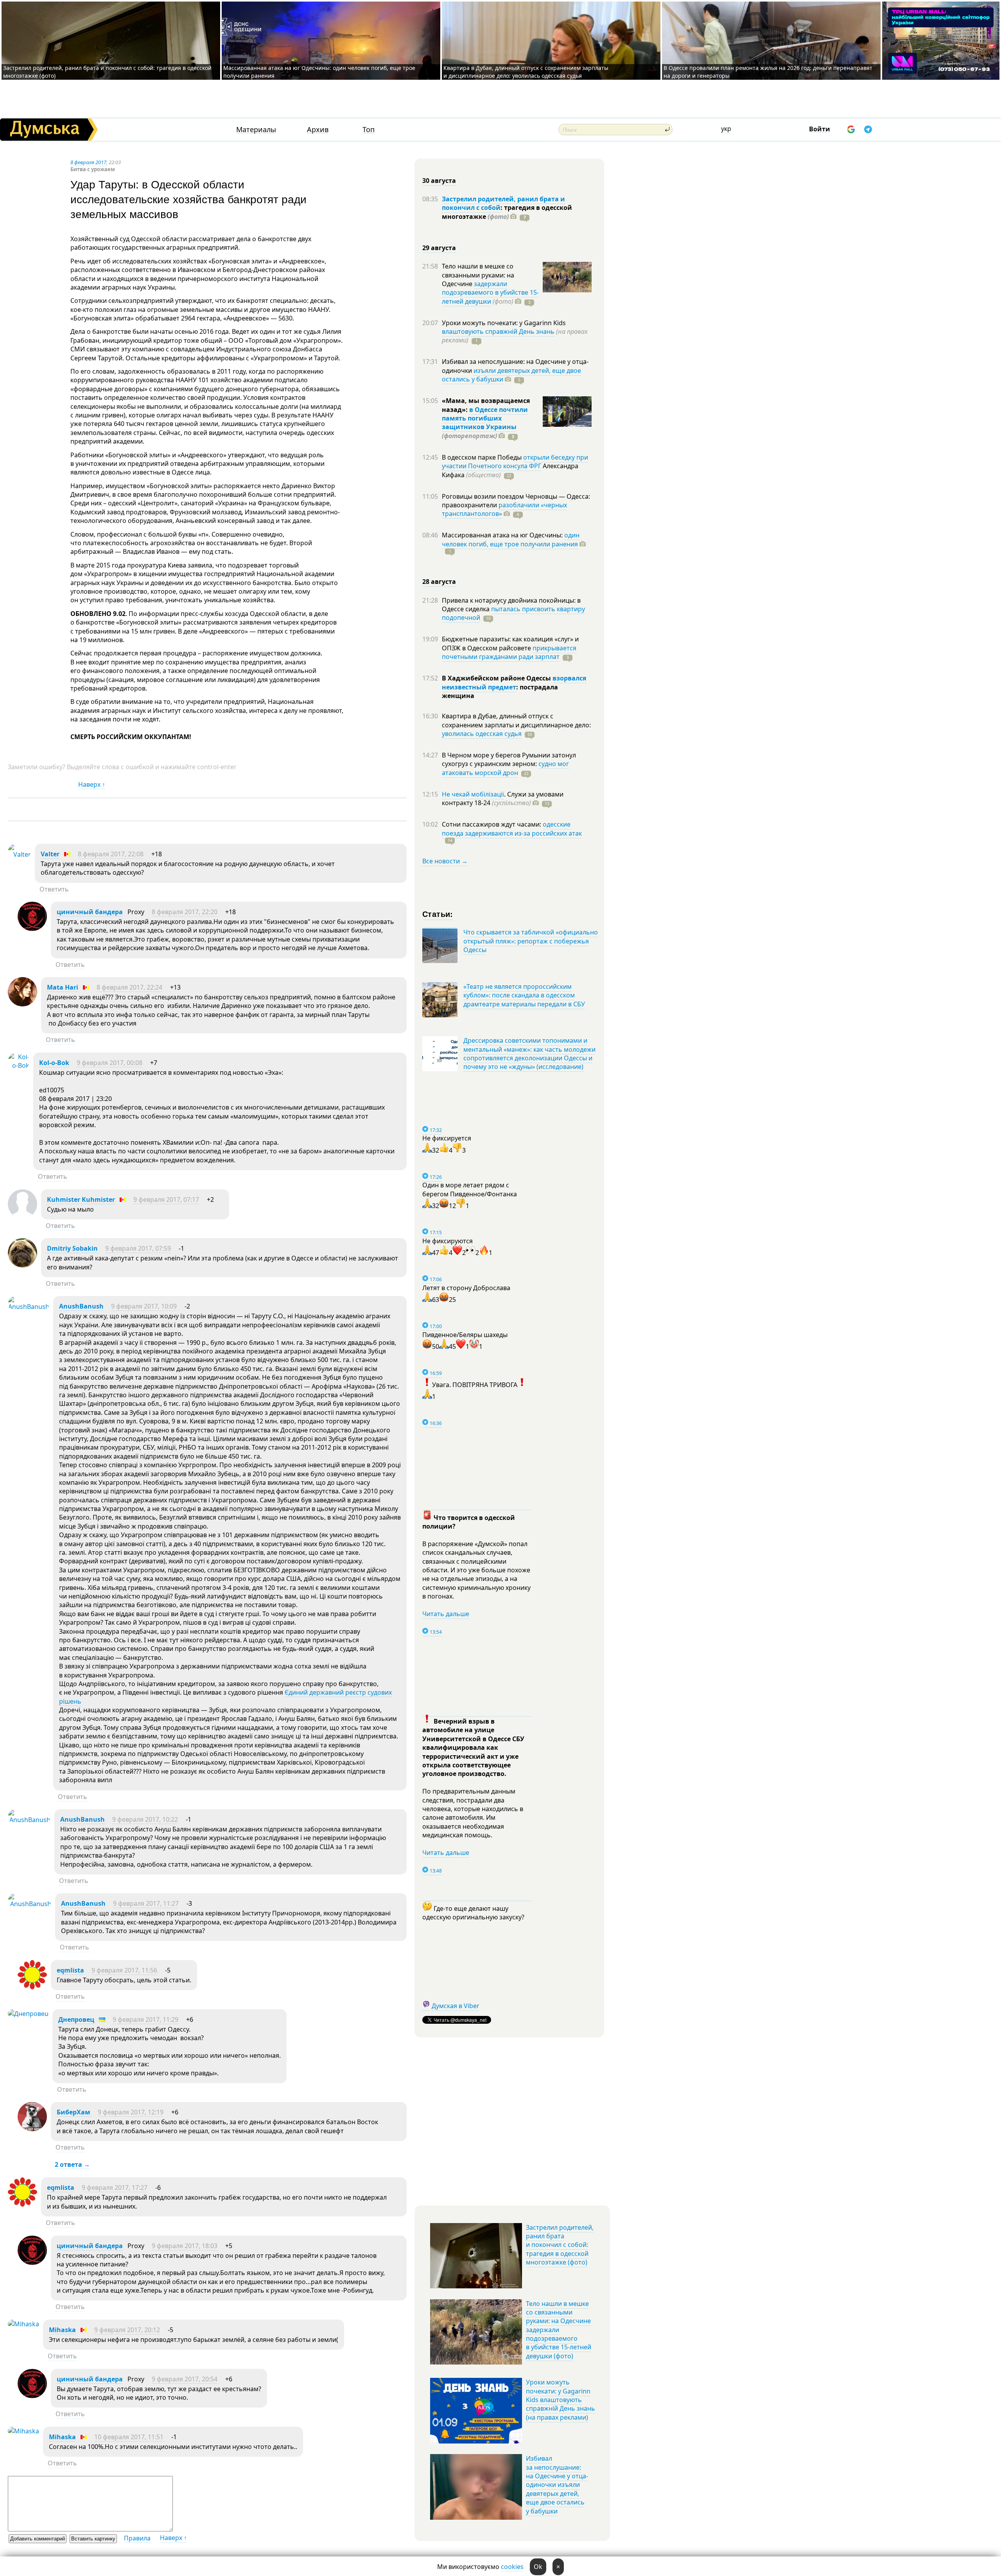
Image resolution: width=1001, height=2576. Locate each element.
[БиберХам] (32, 2129)
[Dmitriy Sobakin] (22, 1265)
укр (726, 129)
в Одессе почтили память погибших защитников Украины (485, 418)
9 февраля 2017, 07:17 (166, 1199)
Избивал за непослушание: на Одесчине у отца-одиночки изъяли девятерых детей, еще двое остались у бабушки (557, 2485)
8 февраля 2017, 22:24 (129, 987)
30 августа (439, 181)
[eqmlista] (32, 1987)
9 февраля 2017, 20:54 (185, 2379)
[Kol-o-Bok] (19, 1065)
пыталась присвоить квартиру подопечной (513, 613)
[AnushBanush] (29, 1307)
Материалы (256, 130)
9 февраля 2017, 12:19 (131, 2112)
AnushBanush (81, 1306)
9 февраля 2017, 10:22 (145, 1819)
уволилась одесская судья (482, 734)
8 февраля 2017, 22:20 (185, 912)
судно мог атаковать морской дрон (505, 768)
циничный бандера (90, 912)
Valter (50, 854)
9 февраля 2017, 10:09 (144, 1306)
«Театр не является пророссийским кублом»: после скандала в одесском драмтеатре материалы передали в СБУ (524, 995)
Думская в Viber (456, 2006)
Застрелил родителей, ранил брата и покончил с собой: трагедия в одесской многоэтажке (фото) (560, 2245)
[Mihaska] (23, 2324)
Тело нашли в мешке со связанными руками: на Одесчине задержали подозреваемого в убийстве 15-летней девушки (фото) (559, 2330)
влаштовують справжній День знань (498, 331)
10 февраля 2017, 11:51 (129, 2437)
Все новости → (445, 861)
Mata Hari (63, 987)
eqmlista (70, 1970)
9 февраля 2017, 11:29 (145, 2019)
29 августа (439, 248)
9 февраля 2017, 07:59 (138, 1248)
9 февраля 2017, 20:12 (127, 2330)
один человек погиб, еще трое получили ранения (511, 539)
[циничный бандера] (32, 929)
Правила (137, 2538)
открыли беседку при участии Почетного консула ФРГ (515, 462)
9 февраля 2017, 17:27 (115, 2188)
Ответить (54, 889)
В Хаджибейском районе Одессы (497, 678)
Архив (318, 130)
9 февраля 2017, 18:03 (185, 2246)
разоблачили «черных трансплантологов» (504, 509)
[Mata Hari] (22, 1004)
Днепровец (76, 2019)
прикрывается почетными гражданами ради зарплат (509, 652)
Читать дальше (446, 1614)
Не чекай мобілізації (473, 794)
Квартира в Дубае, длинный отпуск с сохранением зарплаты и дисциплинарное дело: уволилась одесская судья (526, 72)
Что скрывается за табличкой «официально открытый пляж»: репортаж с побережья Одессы (531, 941)
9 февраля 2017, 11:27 (146, 1903)
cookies (512, 2567)
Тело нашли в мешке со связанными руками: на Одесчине (478, 275)
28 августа (439, 582)
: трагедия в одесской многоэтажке (507, 212)
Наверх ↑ (92, 784)
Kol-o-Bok (54, 1063)
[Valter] (19, 854)
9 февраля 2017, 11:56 (124, 1970)
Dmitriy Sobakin (72, 1248)
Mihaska (62, 2330)
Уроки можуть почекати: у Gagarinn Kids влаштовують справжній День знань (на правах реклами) (561, 2400)
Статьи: (438, 914)
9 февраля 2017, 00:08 (109, 1063)
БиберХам (74, 2112)
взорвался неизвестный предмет (514, 682)
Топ (369, 130)
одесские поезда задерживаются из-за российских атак (512, 829)
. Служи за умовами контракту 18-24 (503, 798)
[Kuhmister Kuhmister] (22, 1216)
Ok (538, 2567)
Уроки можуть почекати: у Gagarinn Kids (504, 323)
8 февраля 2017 (88, 162)
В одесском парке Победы (483, 457)
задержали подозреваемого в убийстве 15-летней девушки (490, 293)
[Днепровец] (28, 2014)
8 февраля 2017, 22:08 (111, 854)
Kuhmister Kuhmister (81, 1199)
